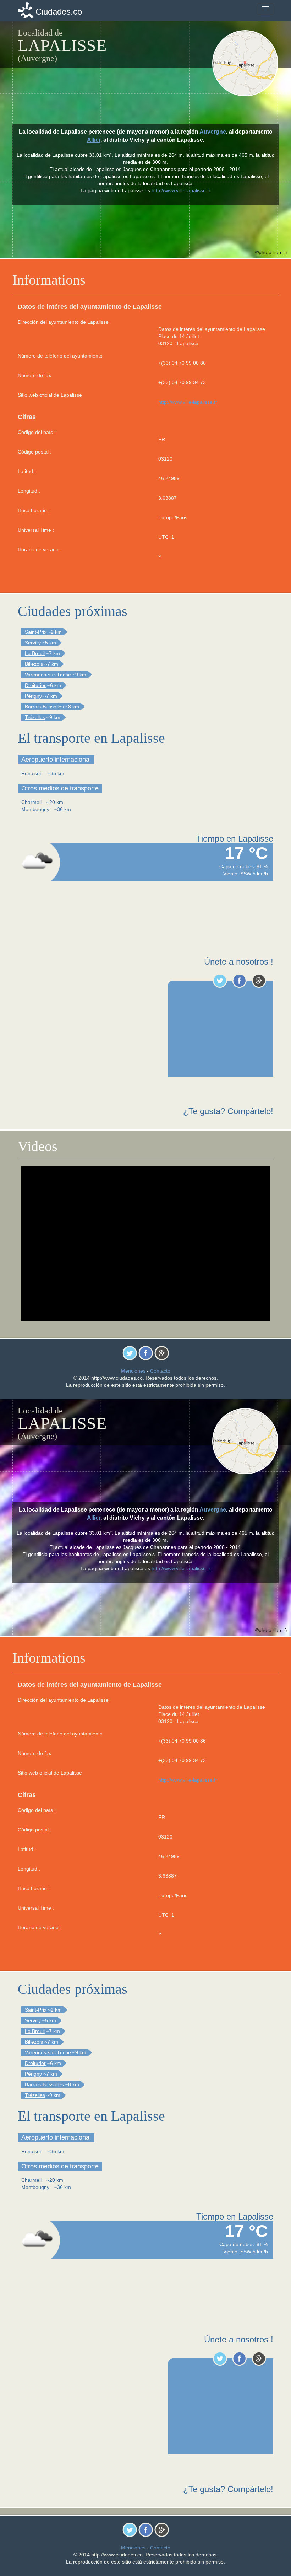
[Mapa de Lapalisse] (246, 63)
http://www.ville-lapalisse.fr (188, 402)
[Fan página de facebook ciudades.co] (239, 981)
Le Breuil (35, 653)
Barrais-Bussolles (44, 707)
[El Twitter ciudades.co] (220, 981)
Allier (94, 140)
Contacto (160, 1371)
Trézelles (35, 717)
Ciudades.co (59, 12)
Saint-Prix (36, 632)
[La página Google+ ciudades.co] (259, 981)
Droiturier (35, 685)
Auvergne (213, 132)
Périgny (33, 696)
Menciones (133, 1371)
